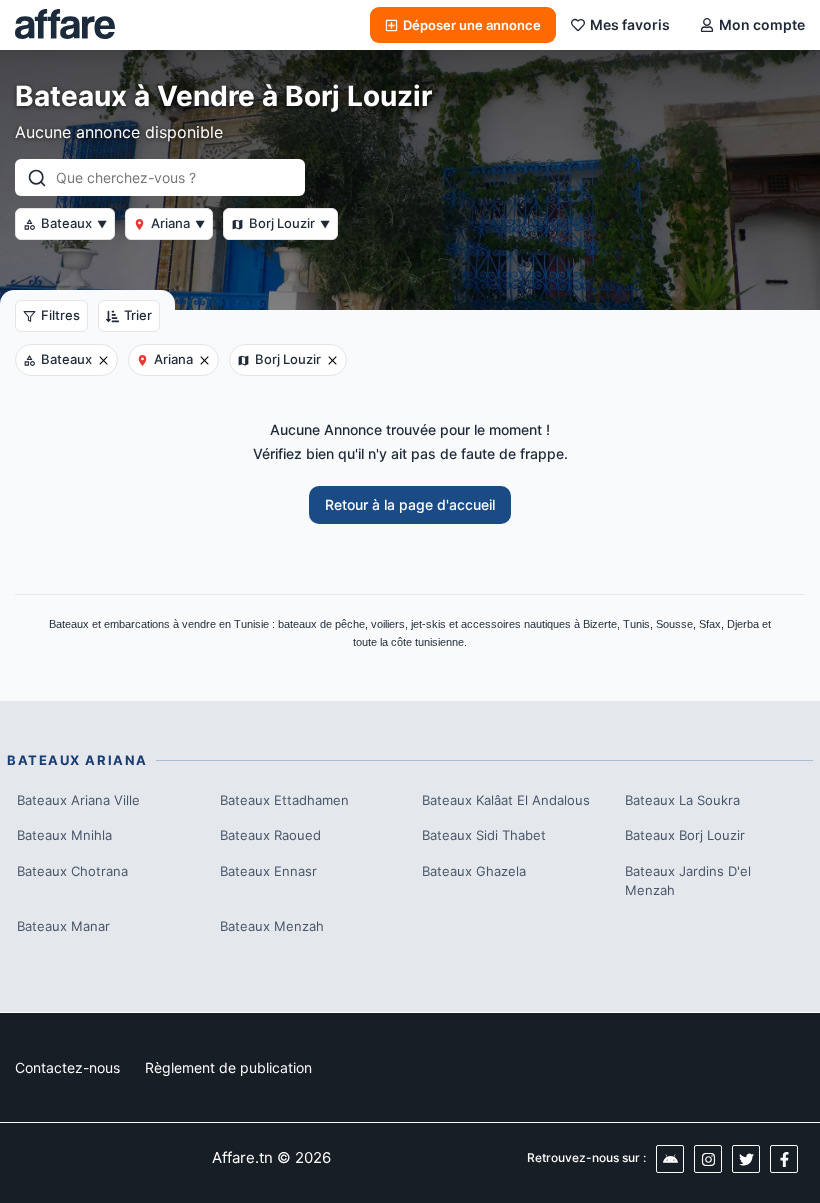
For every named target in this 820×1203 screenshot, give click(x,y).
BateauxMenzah (272, 926)
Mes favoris (630, 24)
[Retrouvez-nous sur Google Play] (670, 1159)
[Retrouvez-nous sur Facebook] (784, 1159)
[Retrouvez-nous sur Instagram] (708, 1159)
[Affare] (65, 25)
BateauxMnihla (64, 835)
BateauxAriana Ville (78, 800)
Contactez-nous (67, 1067)
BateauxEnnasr (268, 871)
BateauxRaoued (270, 835)
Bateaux (74, 223)
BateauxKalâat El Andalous (506, 800)
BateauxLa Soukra (682, 800)
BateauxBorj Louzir (685, 835)
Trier (138, 315)
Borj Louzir (289, 223)
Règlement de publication (228, 1067)
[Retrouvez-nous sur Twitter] (746, 1159)
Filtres (60, 315)
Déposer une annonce (472, 25)
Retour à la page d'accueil (410, 504)
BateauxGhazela (474, 871)
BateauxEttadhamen (284, 800)
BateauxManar (63, 926)
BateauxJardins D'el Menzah (688, 881)
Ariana (178, 223)
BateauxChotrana (72, 871)
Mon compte (762, 24)
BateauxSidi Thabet (484, 835)
